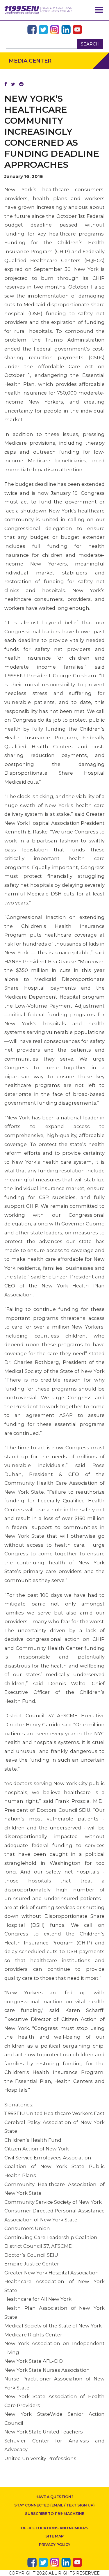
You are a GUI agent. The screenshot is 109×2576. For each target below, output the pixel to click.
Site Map (54, 2536)
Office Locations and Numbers (55, 2528)
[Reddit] (21, 84)
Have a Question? (54, 2497)
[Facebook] (6, 84)
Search (90, 44)
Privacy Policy (55, 2545)
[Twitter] (13, 84)
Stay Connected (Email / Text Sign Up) (54, 2505)
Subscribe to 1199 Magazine (55, 2514)
